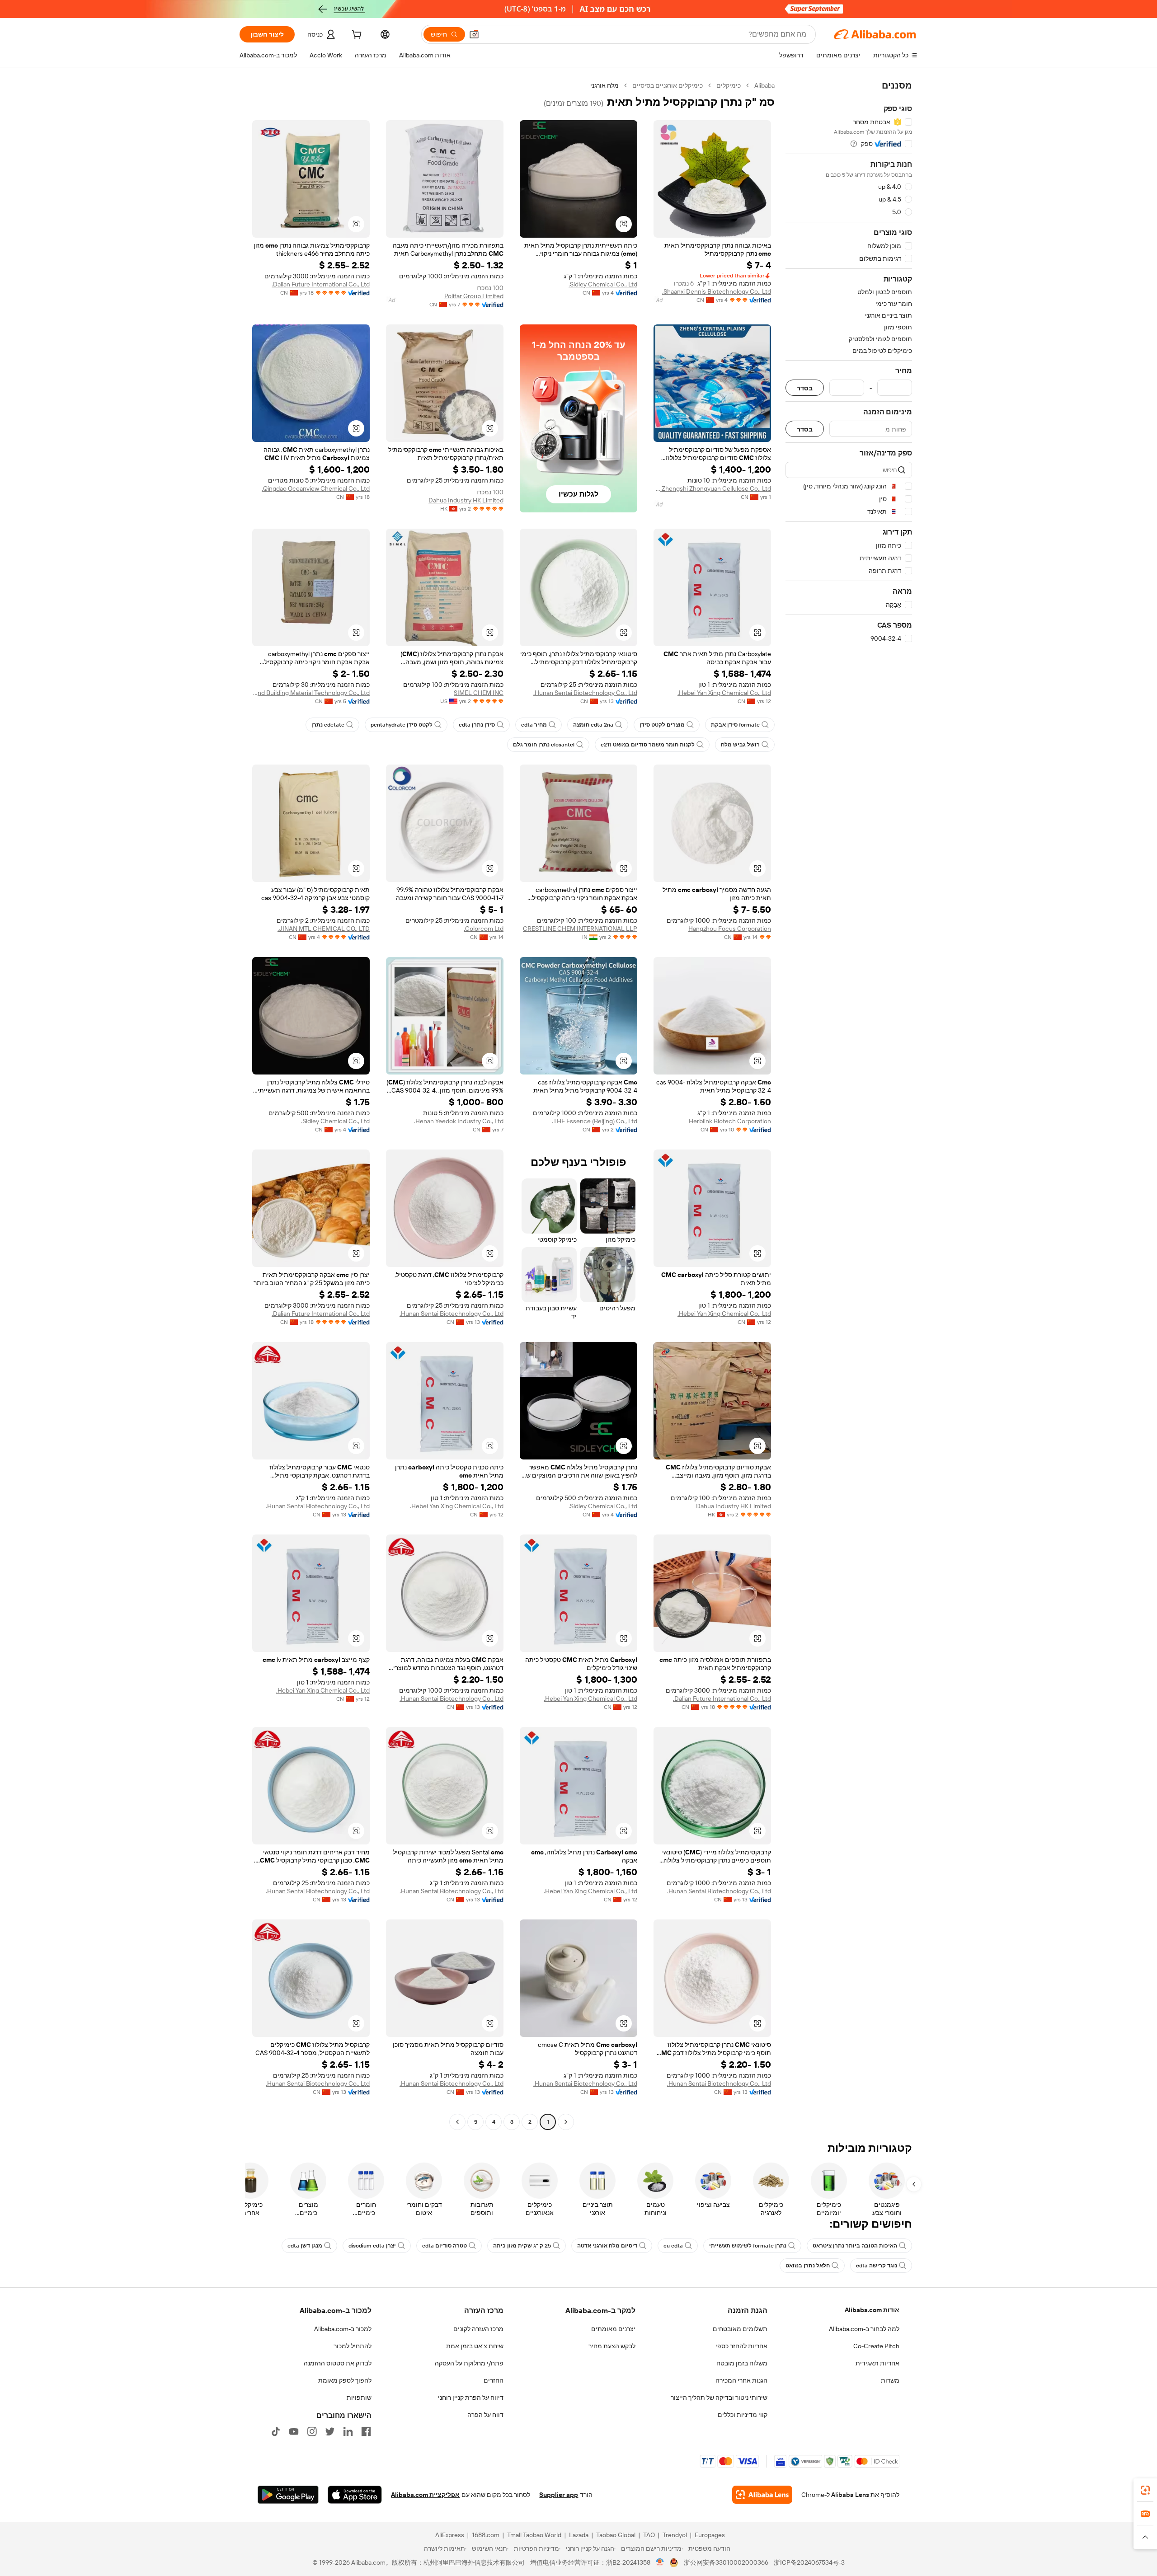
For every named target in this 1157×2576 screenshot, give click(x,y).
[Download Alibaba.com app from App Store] (355, 2495)
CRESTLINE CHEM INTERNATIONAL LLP (580, 929)
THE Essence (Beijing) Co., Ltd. (595, 1121)
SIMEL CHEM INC (479, 693)
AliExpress (450, 2535)
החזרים (494, 2380)
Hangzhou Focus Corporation (730, 929)
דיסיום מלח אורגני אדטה (607, 2246)
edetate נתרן (328, 725)
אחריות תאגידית (877, 2363)
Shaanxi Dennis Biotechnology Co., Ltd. (717, 291)
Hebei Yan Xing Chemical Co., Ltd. (724, 693)
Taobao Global (616, 2535)
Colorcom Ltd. (484, 929)
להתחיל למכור (353, 2346)
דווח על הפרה (485, 2415)
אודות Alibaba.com (872, 2310)
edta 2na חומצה (593, 725)
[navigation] (849, 1105)
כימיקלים (729, 85)
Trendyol (675, 2535)
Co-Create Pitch (876, 2346)
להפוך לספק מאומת (345, 2380)
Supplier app (559, 2495)
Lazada (579, 2535)
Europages (710, 2535)
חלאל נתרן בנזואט (808, 2266)
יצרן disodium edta (372, 2246)
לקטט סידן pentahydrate (402, 725)
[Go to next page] (457, 2122)
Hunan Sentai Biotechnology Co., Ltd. (585, 693)
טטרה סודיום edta (444, 2246)
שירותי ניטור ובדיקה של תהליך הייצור (719, 2398)
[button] (474, 34)
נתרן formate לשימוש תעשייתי (748, 2246)
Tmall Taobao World (534, 2535)
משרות (890, 2380)
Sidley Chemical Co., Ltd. (603, 284)
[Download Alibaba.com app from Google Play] (288, 2495)
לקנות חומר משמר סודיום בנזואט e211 (648, 745)
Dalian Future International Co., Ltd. (321, 284)
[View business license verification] (660, 2562)
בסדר (805, 388)
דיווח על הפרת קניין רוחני (471, 2398)
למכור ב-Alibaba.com (343, 2329)
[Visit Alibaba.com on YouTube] (294, 2431)
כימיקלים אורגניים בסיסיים (668, 85)
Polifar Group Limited (474, 296)
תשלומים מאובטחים (740, 2329)
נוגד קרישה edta (877, 2266)
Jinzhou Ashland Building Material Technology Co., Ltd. (311, 693)
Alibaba (764, 85)
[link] (1145, 2490)
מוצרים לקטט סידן (662, 725)
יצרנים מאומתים (613, 2329)
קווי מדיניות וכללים (743, 2415)
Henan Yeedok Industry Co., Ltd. (459, 1121)
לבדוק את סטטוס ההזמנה (338, 2363)
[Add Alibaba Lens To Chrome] (762, 2495)
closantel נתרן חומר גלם (544, 745)
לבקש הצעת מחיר (612, 2346)
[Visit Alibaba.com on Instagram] (312, 2431)
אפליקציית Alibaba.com (425, 2495)
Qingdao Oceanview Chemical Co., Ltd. (316, 488)
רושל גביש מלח (740, 745)
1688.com (486, 2535)
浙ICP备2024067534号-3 (809, 2562)
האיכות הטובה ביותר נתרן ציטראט (855, 2246)
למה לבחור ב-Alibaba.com (864, 2329)
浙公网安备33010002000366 (726, 2562)
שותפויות (359, 2398)
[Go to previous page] (566, 2122)
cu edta (673, 2246)
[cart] (356, 36)
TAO (649, 2535)
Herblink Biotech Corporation (730, 1121)
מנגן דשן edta (305, 2246)
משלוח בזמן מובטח (742, 2363)
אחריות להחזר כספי (741, 2346)
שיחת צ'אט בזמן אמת (475, 2346)
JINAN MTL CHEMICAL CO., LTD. (324, 929)
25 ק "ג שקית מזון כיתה (522, 2246)
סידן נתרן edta (477, 725)
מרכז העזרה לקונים (478, 2329)
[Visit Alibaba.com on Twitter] (330, 2431)
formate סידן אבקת (735, 725)
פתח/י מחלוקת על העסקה (469, 2363)
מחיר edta (534, 725)
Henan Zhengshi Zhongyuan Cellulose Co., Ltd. (712, 488)
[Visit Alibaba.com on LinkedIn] (348, 2431)
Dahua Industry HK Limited (466, 500)
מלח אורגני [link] (604, 85)
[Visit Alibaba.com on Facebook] (366, 2431)
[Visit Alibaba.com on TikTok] (276, 2431)
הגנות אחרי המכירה (741, 2380)
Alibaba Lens (850, 2495)
